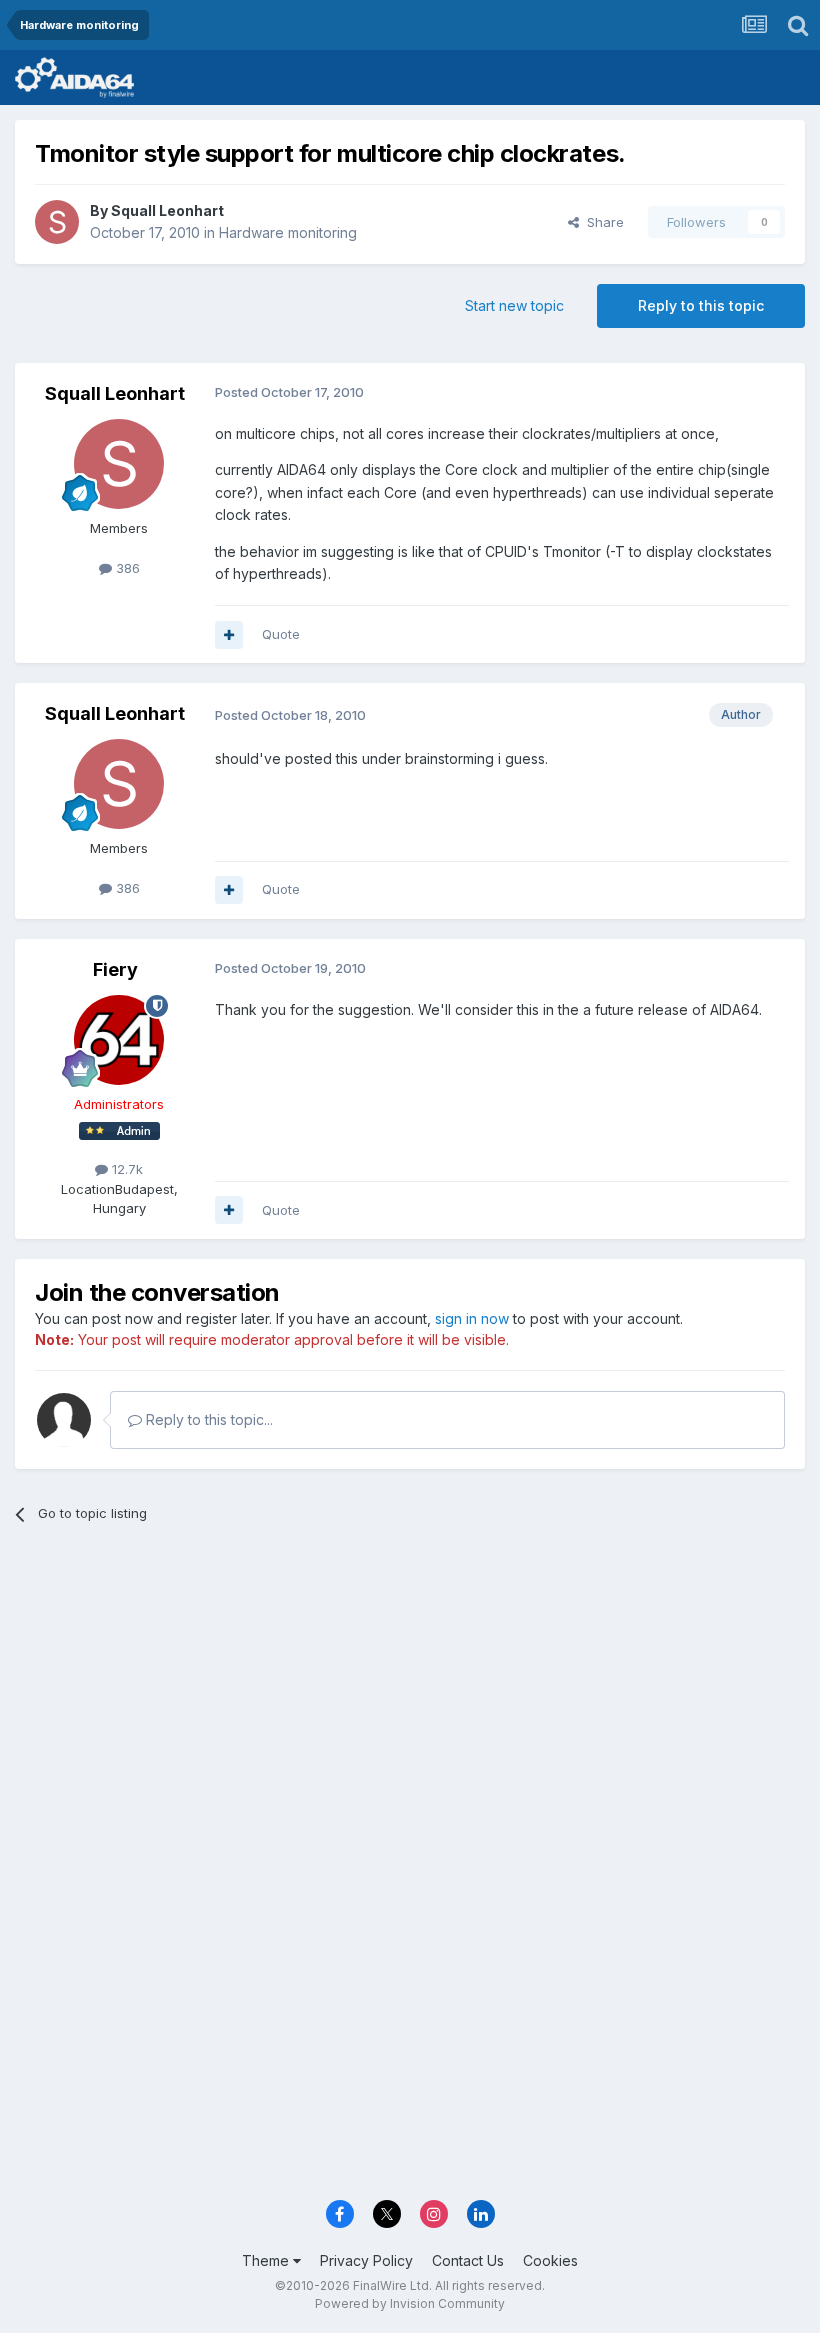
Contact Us (468, 2260)
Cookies (550, 2260)
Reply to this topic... (207, 1419)
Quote (281, 634)
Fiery (115, 969)
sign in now (472, 1318)
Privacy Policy (366, 2260)
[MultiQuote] (229, 635)
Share (601, 222)
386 (126, 568)
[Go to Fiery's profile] (119, 1040)
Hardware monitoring (288, 232)
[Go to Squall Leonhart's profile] (57, 222)
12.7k (125, 1169)
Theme (267, 2260)
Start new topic (514, 305)
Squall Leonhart (167, 210)
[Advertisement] (410, 1694)
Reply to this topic (701, 305)
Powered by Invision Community (410, 2303)
